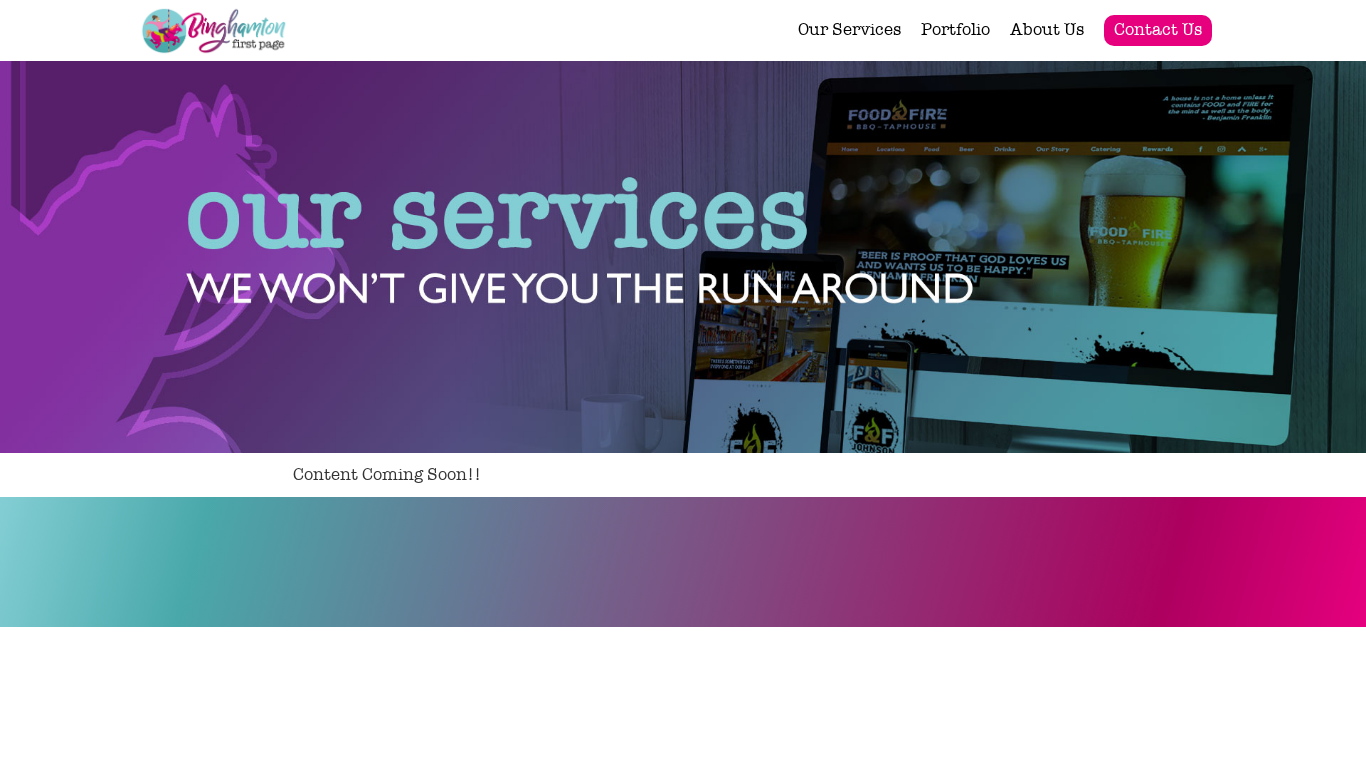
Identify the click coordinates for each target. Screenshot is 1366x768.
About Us (1047, 29)
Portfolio (955, 29)
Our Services (849, 29)
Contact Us (1158, 29)
